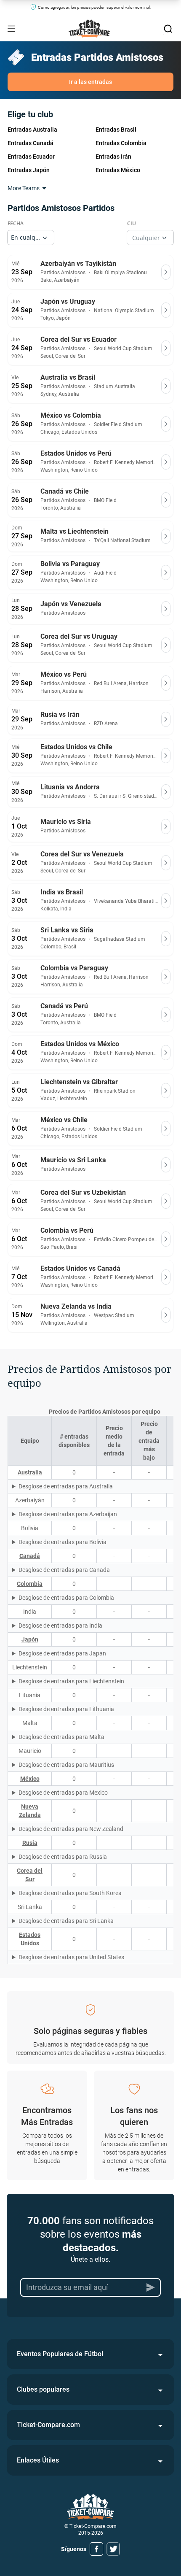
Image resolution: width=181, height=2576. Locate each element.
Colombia (30, 1584)
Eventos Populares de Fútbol (60, 2354)
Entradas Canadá (31, 143)
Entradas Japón (29, 170)
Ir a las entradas (90, 82)
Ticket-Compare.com (48, 2425)
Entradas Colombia (121, 143)
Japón (30, 1639)
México (30, 1779)
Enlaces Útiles (38, 2460)
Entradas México (118, 170)
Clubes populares (43, 2389)
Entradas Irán (113, 157)
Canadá (30, 1556)
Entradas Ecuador (31, 157)
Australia (30, 1472)
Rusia (30, 1843)
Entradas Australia (32, 130)
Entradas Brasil (116, 130)
